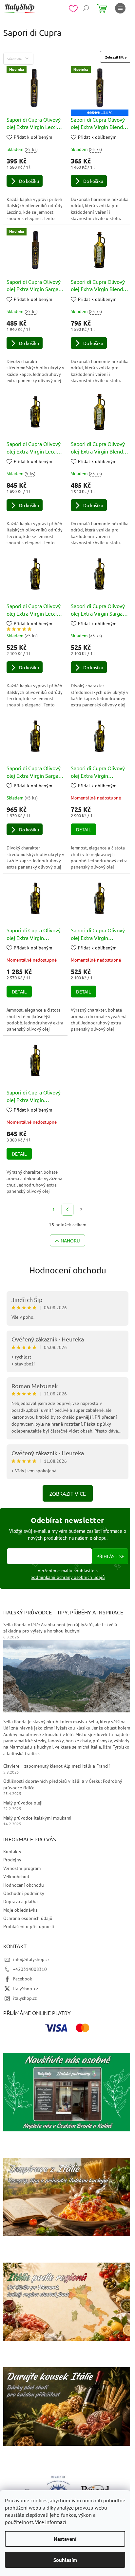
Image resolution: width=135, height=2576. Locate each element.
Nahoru (70, 1240)
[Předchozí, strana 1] (67, 1210)
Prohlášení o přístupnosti (29, 1926)
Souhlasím (65, 2560)
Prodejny (12, 1860)
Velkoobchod (16, 1877)
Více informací (51, 2522)
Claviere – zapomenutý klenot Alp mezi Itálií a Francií (57, 1766)
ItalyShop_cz (26, 1989)
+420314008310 (30, 1969)
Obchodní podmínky (24, 1893)
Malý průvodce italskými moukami (37, 1818)
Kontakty (12, 1852)
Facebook (23, 1979)
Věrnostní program (22, 1868)
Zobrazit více (68, 1493)
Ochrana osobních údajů (28, 1918)
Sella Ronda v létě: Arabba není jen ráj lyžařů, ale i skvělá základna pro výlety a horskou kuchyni (60, 1628)
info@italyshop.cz (31, 1959)
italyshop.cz (25, 1998)
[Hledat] (86, 8)
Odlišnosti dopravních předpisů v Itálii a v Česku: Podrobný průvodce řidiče (63, 1784)
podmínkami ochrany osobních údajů (68, 1577)
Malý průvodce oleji (23, 1803)
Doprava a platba (20, 1901)
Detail (83, 829)
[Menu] (120, 8)
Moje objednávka (20, 1910)
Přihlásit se (110, 1556)
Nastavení (65, 2539)
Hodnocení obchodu (68, 1270)
